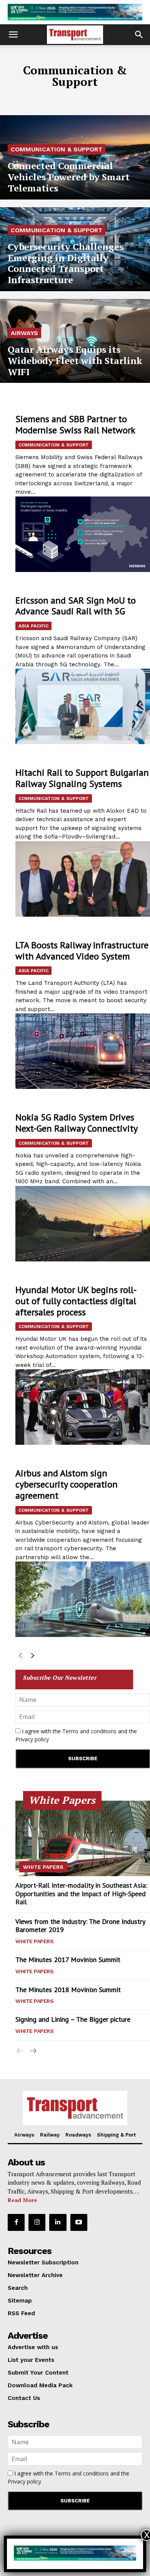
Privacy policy (32, 1739)
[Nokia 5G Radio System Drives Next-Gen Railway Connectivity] (83, 1224)
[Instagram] (37, 2222)
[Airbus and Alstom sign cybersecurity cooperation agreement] (83, 1599)
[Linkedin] (58, 2222)
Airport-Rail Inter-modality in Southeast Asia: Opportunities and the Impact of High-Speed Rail (81, 1893)
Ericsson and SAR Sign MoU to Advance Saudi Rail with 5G (76, 606)
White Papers (43, 1867)
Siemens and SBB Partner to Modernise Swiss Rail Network (75, 424)
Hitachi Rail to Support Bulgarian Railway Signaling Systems (82, 778)
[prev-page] (20, 1657)
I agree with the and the (76, 1735)
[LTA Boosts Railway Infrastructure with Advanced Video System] (83, 1051)
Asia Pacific (33, 626)
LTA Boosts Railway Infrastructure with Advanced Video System (82, 951)
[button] (13, 35)
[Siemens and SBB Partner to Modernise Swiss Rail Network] (83, 534)
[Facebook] (16, 2222)
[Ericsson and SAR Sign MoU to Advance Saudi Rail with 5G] (83, 706)
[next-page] (32, 1657)
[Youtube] (79, 2222)
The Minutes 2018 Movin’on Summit (68, 1990)
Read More (22, 2200)
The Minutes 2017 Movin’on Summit (68, 1960)
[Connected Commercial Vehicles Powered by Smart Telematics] (75, 157)
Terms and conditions (89, 1731)
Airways (24, 333)
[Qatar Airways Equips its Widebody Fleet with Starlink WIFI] (75, 341)
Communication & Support (57, 149)
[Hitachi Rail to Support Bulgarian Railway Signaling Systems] (83, 879)
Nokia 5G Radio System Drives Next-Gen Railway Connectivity (77, 1123)
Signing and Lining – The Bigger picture (73, 2019)
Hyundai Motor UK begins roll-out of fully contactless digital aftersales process (76, 1301)
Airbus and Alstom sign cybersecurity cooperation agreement (67, 1484)
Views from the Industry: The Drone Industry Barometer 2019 (80, 1926)
